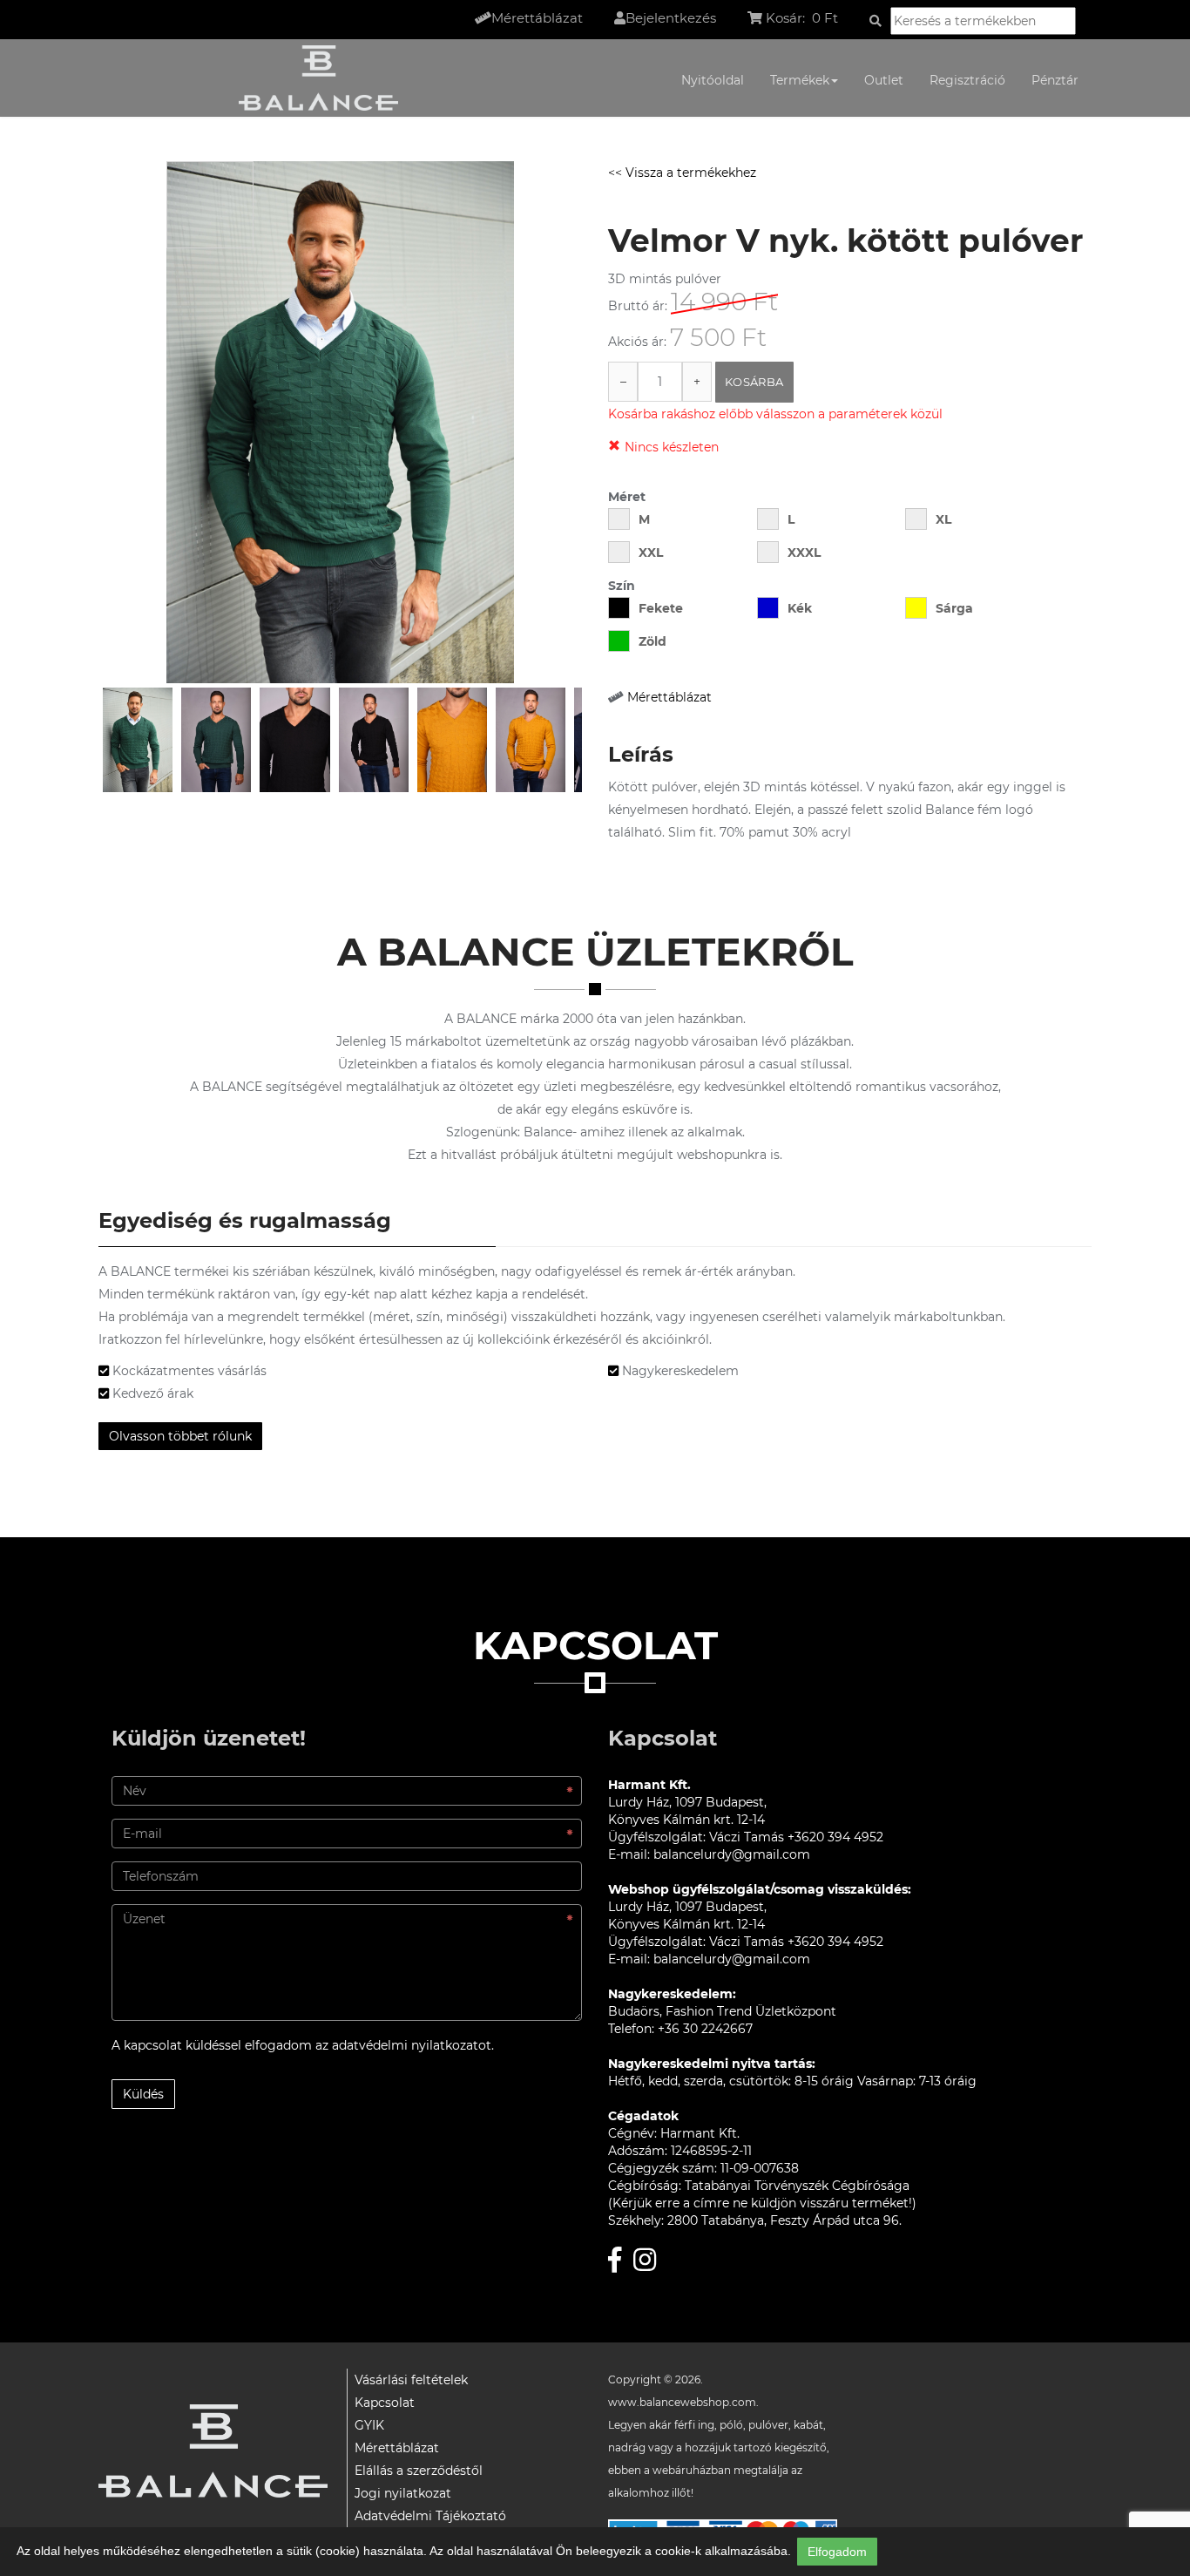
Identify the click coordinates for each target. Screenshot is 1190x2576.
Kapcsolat (385, 2403)
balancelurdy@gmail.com (732, 1854)
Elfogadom (837, 2552)
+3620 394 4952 (835, 1837)
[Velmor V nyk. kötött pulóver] (138, 740)
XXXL (804, 552)
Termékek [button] (800, 80)
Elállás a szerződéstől (419, 2471)
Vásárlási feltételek (411, 2380)
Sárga (954, 608)
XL (943, 519)
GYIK (369, 2425)
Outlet (884, 80)
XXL (651, 552)
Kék (800, 608)
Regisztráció (967, 80)
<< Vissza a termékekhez (682, 173)
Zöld (652, 641)
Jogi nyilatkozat (403, 2493)
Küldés (143, 2094)
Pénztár (1055, 80)
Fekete (661, 608)
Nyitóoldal (713, 80)
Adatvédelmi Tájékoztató (430, 2516)
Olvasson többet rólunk (180, 1436)
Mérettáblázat (669, 697)
